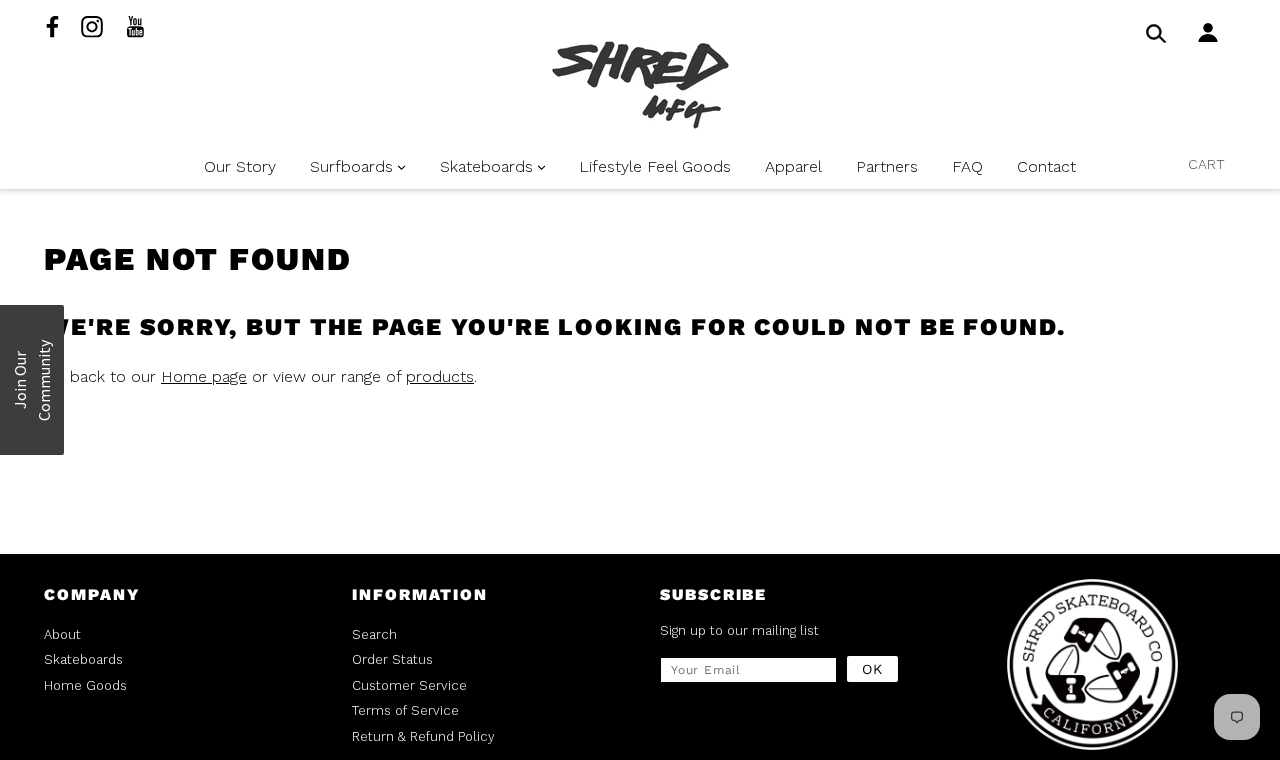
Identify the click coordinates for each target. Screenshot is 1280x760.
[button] (32, 380)
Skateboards (83, 659)
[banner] (640, 85)
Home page (204, 376)
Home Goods (85, 685)
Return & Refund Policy (423, 736)
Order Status (392, 659)
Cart (1206, 164)
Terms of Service (405, 710)
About (62, 634)
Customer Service (409, 685)
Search (374, 634)
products (440, 376)
